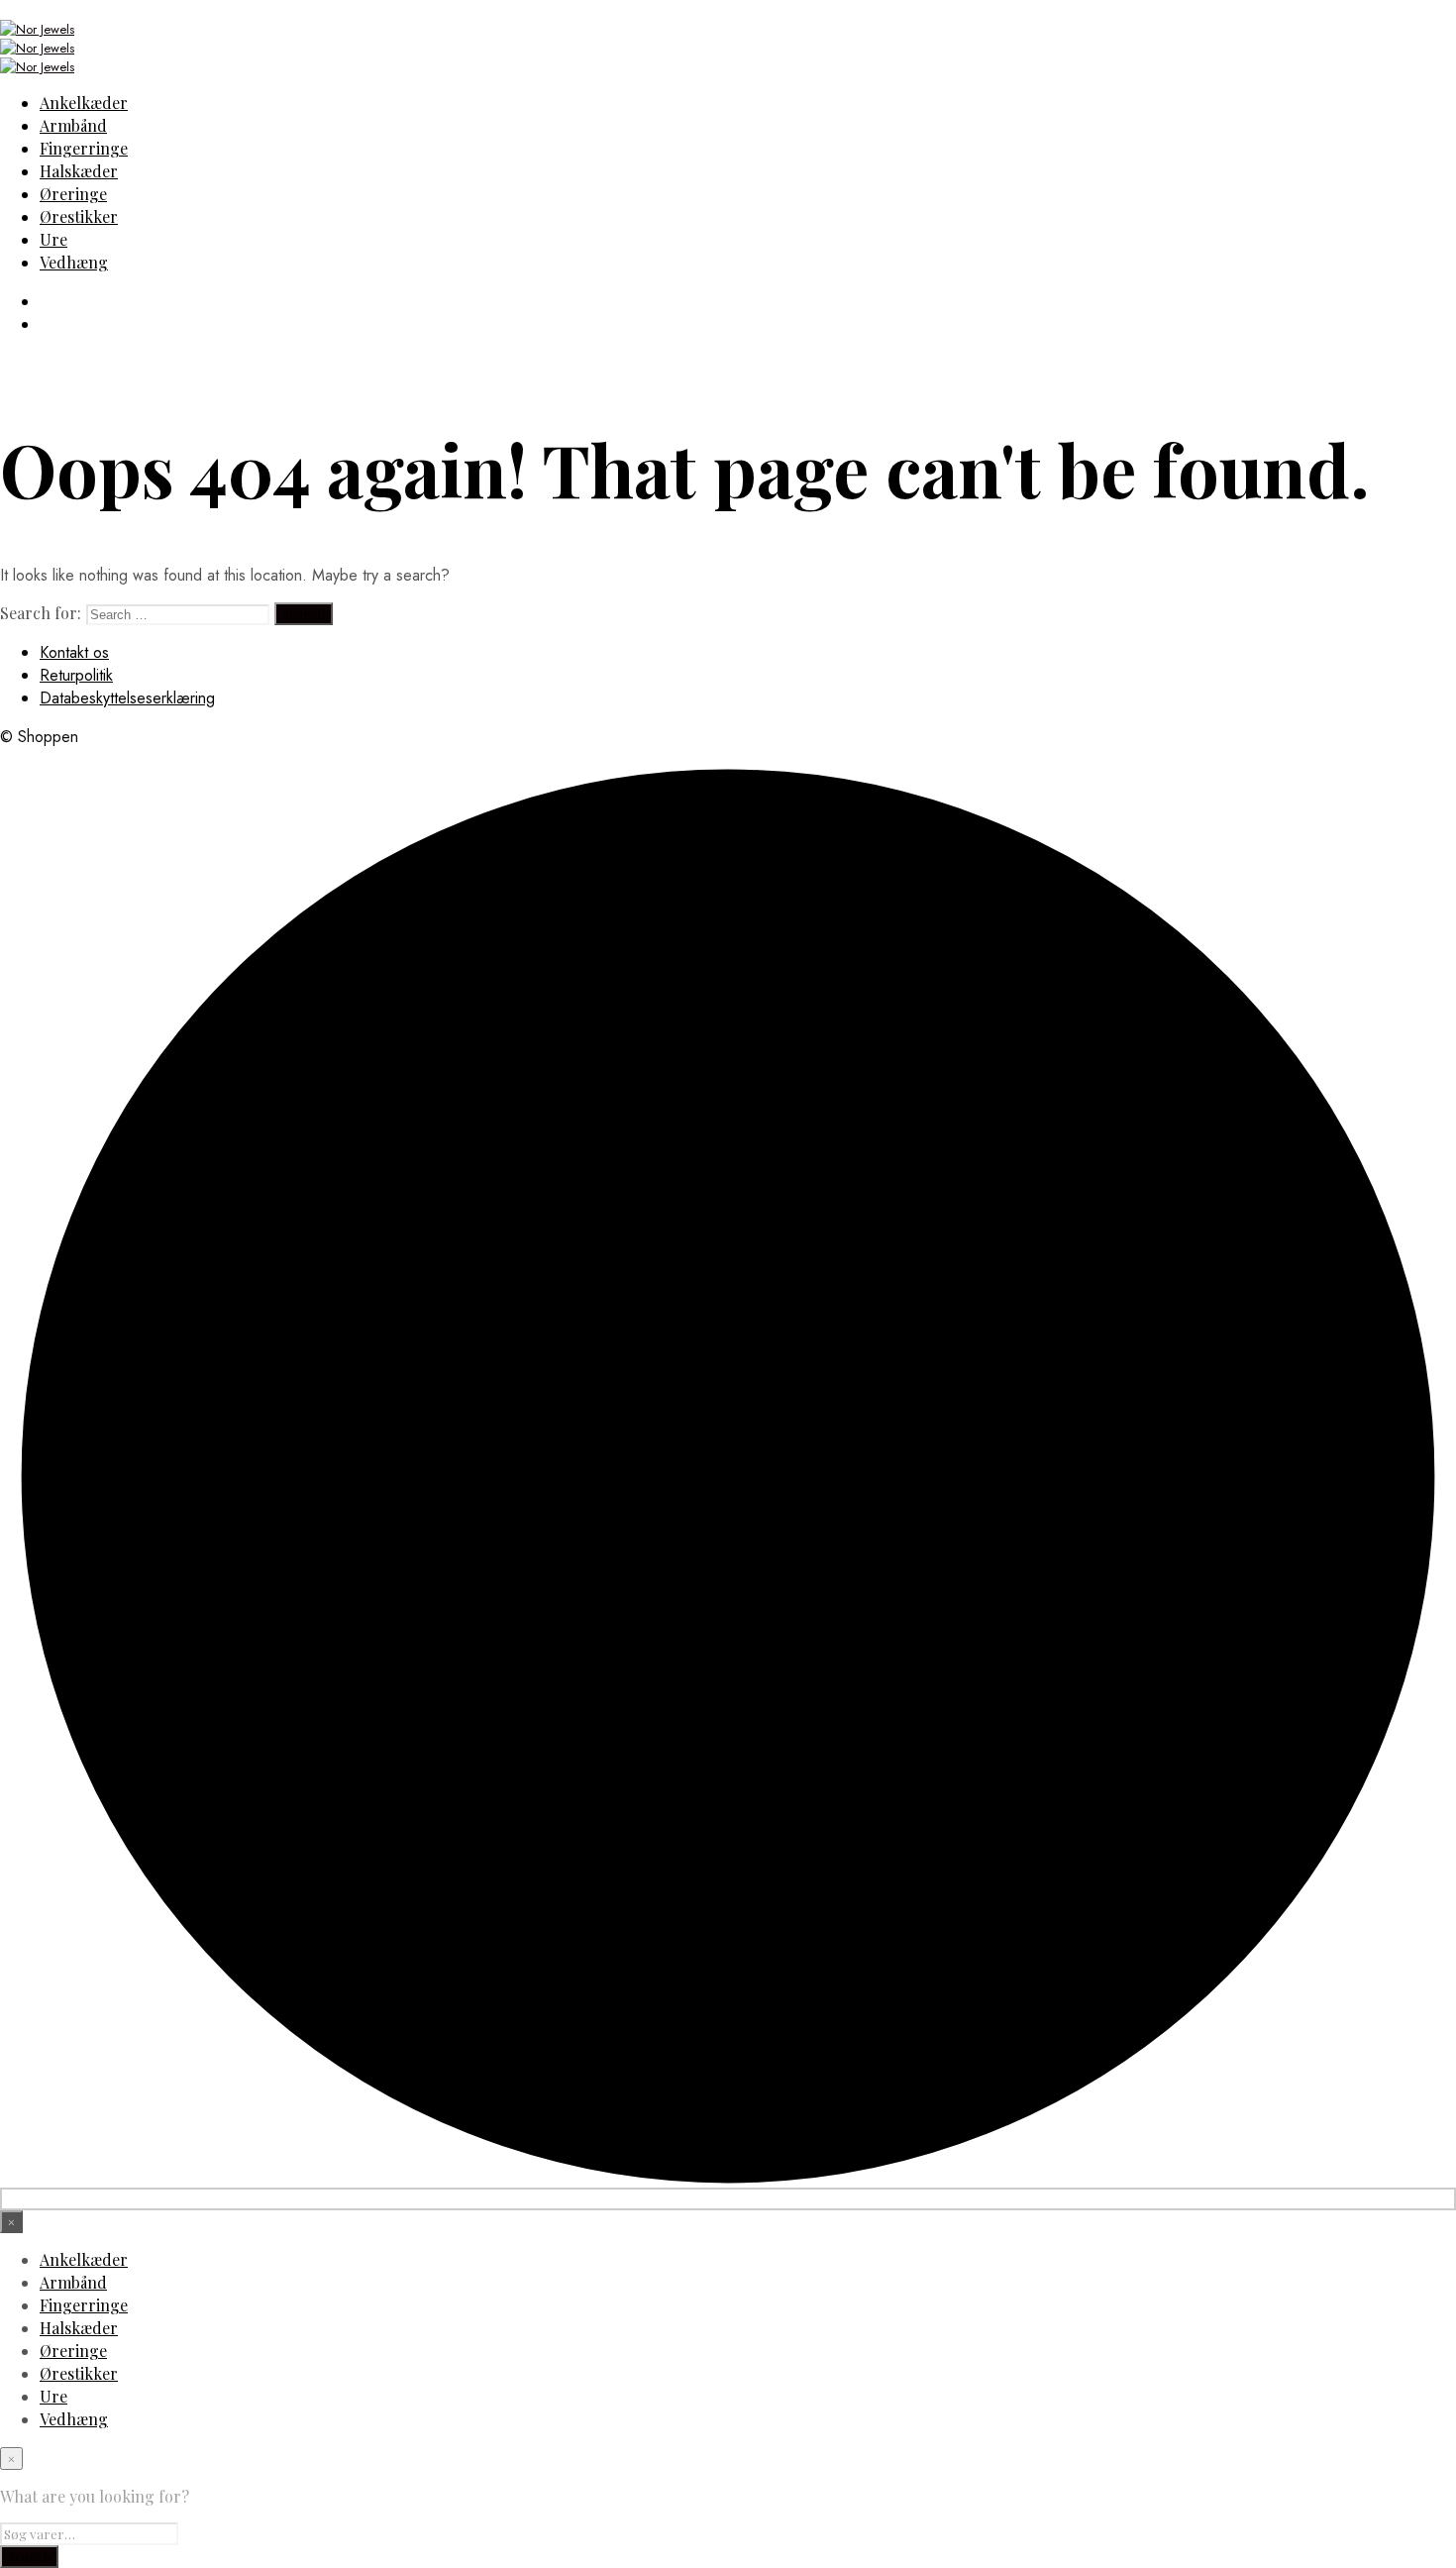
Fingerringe (84, 148)
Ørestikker (79, 216)
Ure (53, 239)
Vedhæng (74, 262)
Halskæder (79, 171)
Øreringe (73, 194)
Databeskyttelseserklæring (127, 698)
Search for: (41, 613)
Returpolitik (76, 675)
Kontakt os (74, 652)
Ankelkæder (84, 103)
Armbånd (73, 125)
